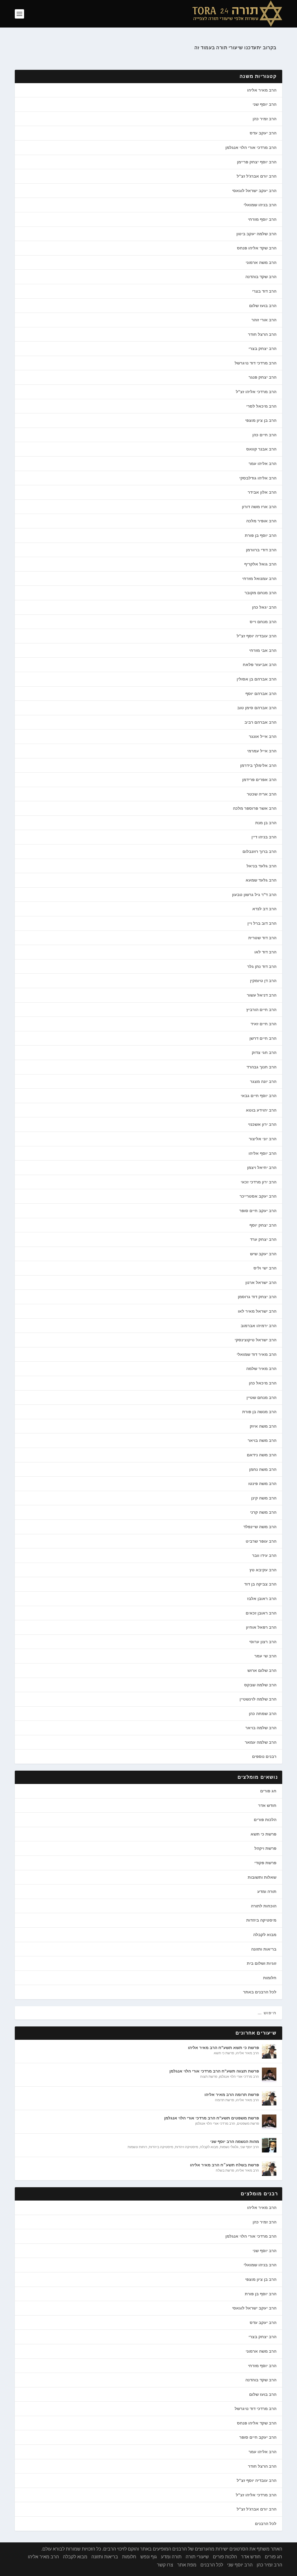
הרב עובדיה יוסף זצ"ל (257, 636)
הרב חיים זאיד (264, 1024)
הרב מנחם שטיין (261, 1398)
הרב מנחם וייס (263, 622)
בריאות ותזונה (264, 1949)
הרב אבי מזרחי (263, 650)
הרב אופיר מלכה (261, 521)
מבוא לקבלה (265, 1935)
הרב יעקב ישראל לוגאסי (254, 191)
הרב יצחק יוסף (263, 1225)
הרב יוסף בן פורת (261, 535)
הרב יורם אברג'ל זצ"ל (257, 176)
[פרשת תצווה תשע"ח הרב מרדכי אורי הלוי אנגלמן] (269, 2075)
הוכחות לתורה (264, 1906)
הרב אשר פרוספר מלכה (255, 808)
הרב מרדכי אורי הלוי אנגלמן (251, 147)
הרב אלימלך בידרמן (258, 765)
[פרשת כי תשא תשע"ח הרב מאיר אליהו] (269, 2051)
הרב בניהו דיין (264, 837)
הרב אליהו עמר (262, 464)
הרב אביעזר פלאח (260, 665)
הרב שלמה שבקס (260, 1685)
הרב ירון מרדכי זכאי (259, 1182)
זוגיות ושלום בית (262, 1963)
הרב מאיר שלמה (261, 1369)
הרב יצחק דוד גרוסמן (257, 1297)
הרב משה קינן (264, 1498)
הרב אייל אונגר (263, 736)
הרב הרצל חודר (262, 334)
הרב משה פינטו (262, 1484)
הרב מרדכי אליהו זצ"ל (256, 392)
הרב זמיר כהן (265, 119)
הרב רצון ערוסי (263, 1642)
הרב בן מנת (266, 823)
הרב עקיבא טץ (263, 1570)
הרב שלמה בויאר (261, 1728)
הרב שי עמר (265, 1656)
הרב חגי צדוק (264, 1052)
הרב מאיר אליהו (262, 90)
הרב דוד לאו (265, 952)
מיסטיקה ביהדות (261, 1920)
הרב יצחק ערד (263, 1239)
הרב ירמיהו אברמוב (259, 1326)
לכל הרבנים (266, 2524)
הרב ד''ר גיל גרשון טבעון (254, 895)
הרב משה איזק (263, 1426)
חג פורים (268, 1791)
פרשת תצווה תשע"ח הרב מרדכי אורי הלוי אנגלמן (214, 2071)
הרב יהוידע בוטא (261, 1110)
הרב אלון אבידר (262, 492)
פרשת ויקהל (265, 1848)
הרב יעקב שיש (263, 1254)
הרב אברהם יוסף (261, 694)
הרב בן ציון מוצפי (261, 420)
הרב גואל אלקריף (260, 564)
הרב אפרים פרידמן (259, 780)
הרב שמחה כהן (263, 1714)
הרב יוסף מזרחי (262, 219)
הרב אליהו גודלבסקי (258, 478)
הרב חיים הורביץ (261, 1010)
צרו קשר (165, 2565)
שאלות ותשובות (262, 1877)
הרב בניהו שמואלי (260, 205)
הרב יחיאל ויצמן (262, 1167)
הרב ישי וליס (265, 1268)
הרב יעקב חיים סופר (258, 1211)
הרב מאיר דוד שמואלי (257, 1354)
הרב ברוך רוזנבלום (259, 851)
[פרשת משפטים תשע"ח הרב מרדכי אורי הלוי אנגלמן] (269, 2122)
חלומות (270, 1978)
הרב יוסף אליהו (262, 1153)
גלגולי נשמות (229, 2147)
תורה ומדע (267, 1891)
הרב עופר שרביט (261, 1541)
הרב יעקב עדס (263, 133)
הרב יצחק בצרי (262, 349)
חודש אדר (267, 1805)
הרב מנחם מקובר (260, 593)
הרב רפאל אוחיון (261, 1627)
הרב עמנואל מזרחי (259, 579)
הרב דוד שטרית (262, 938)
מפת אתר (187, 2565)
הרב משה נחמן (263, 1469)
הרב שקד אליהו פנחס (257, 248)
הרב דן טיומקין (263, 981)
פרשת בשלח (225, 2170)
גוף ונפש (149, 2557)
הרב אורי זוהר (264, 320)
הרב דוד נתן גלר (262, 966)
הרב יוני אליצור (263, 1139)
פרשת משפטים (248, 2123)
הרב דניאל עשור (262, 995)
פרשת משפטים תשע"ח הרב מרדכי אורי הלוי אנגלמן (212, 2118)
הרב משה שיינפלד (260, 1527)
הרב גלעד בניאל (261, 866)
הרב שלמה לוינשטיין (258, 1699)
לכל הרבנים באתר (260, 1992)
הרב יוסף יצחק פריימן (257, 162)
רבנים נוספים (264, 1756)
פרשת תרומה (224, 2100)
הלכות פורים (265, 1820)
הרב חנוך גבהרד (261, 1067)
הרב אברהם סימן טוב (257, 708)
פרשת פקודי (265, 1863)
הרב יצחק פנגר (262, 377)
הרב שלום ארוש (262, 1670)
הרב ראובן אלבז (262, 1599)
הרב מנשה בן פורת (259, 1412)
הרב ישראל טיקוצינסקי (256, 1340)
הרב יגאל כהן (264, 607)
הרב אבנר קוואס (261, 449)
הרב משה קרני (263, 1512)
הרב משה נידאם (262, 1455)
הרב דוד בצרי (264, 291)
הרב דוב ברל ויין (262, 923)
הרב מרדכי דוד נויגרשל (256, 363)
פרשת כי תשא (264, 1834)
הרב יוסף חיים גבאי (259, 1096)
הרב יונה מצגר (263, 1081)
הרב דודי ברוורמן (261, 550)
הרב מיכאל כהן (263, 1383)
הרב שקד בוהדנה (261, 277)
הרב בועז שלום (263, 306)
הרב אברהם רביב (260, 722)
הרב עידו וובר (264, 1555)
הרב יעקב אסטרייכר (258, 1196)
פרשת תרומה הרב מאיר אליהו (232, 2095)
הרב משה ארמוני (261, 262)
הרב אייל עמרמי (262, 751)
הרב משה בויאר (262, 1440)
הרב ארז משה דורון (259, 507)
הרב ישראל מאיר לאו (257, 1311)
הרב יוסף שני (265, 104)
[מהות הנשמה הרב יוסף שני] (269, 2145)
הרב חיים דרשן (263, 1038)
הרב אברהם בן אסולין (257, 679)
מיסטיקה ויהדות (186, 2147)
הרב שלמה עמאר (261, 1742)
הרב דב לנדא (264, 909)
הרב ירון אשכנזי (262, 1124)
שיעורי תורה (197, 2557)
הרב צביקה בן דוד (260, 1584)
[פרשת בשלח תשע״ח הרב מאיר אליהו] (269, 2169)
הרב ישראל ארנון (261, 1282)
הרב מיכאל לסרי (261, 406)
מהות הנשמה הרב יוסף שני (235, 2141)
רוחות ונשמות (137, 2147)
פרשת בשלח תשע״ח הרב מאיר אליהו (224, 2165)
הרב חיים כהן (264, 435)
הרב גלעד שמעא (261, 880)
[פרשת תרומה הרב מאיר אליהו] (269, 2098)
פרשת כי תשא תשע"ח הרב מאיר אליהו (223, 2048)
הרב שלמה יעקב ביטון (256, 234)
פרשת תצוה (209, 2077)
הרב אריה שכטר (262, 794)
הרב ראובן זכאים (261, 1613)
